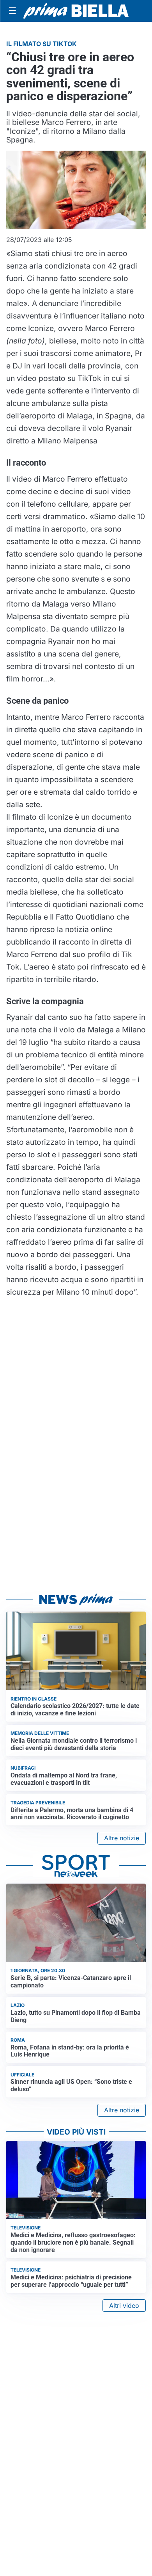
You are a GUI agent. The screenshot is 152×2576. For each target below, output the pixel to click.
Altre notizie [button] (122, 1838)
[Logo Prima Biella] (76, 11)
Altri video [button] (124, 2306)
